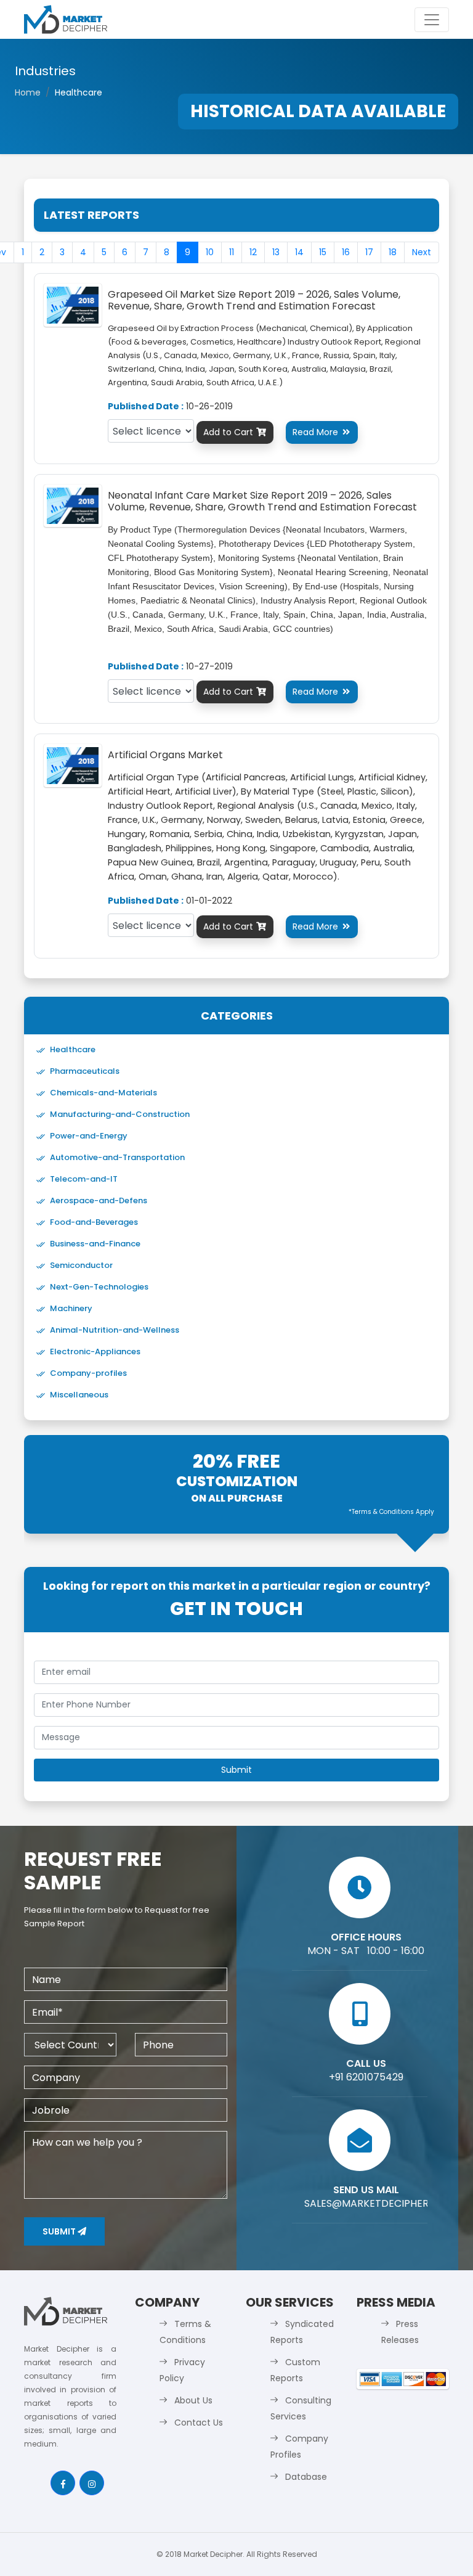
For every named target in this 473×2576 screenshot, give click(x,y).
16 (346, 252)
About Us (193, 2400)
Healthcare (73, 1049)
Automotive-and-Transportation (117, 1157)
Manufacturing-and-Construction (120, 1114)
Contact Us (199, 2423)
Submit (60, 2231)
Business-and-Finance (95, 1244)
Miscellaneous (79, 1395)
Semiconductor (81, 1265)
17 (369, 252)
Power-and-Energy (89, 1136)
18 (393, 252)
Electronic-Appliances (95, 1351)
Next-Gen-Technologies (99, 1287)
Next (422, 252)
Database (306, 2477)
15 (323, 252)
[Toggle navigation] (432, 20)
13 (276, 252)
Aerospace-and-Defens (99, 1200)
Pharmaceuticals (85, 1071)
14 (299, 252)
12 (253, 252)
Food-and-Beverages (94, 1222)
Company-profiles (88, 1373)
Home (28, 92)
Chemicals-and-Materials (103, 1093)
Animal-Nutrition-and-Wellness (115, 1330)
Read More (321, 432)
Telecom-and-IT (84, 1179)
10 (210, 252)
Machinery (71, 1308)
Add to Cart (235, 432)
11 (232, 252)
